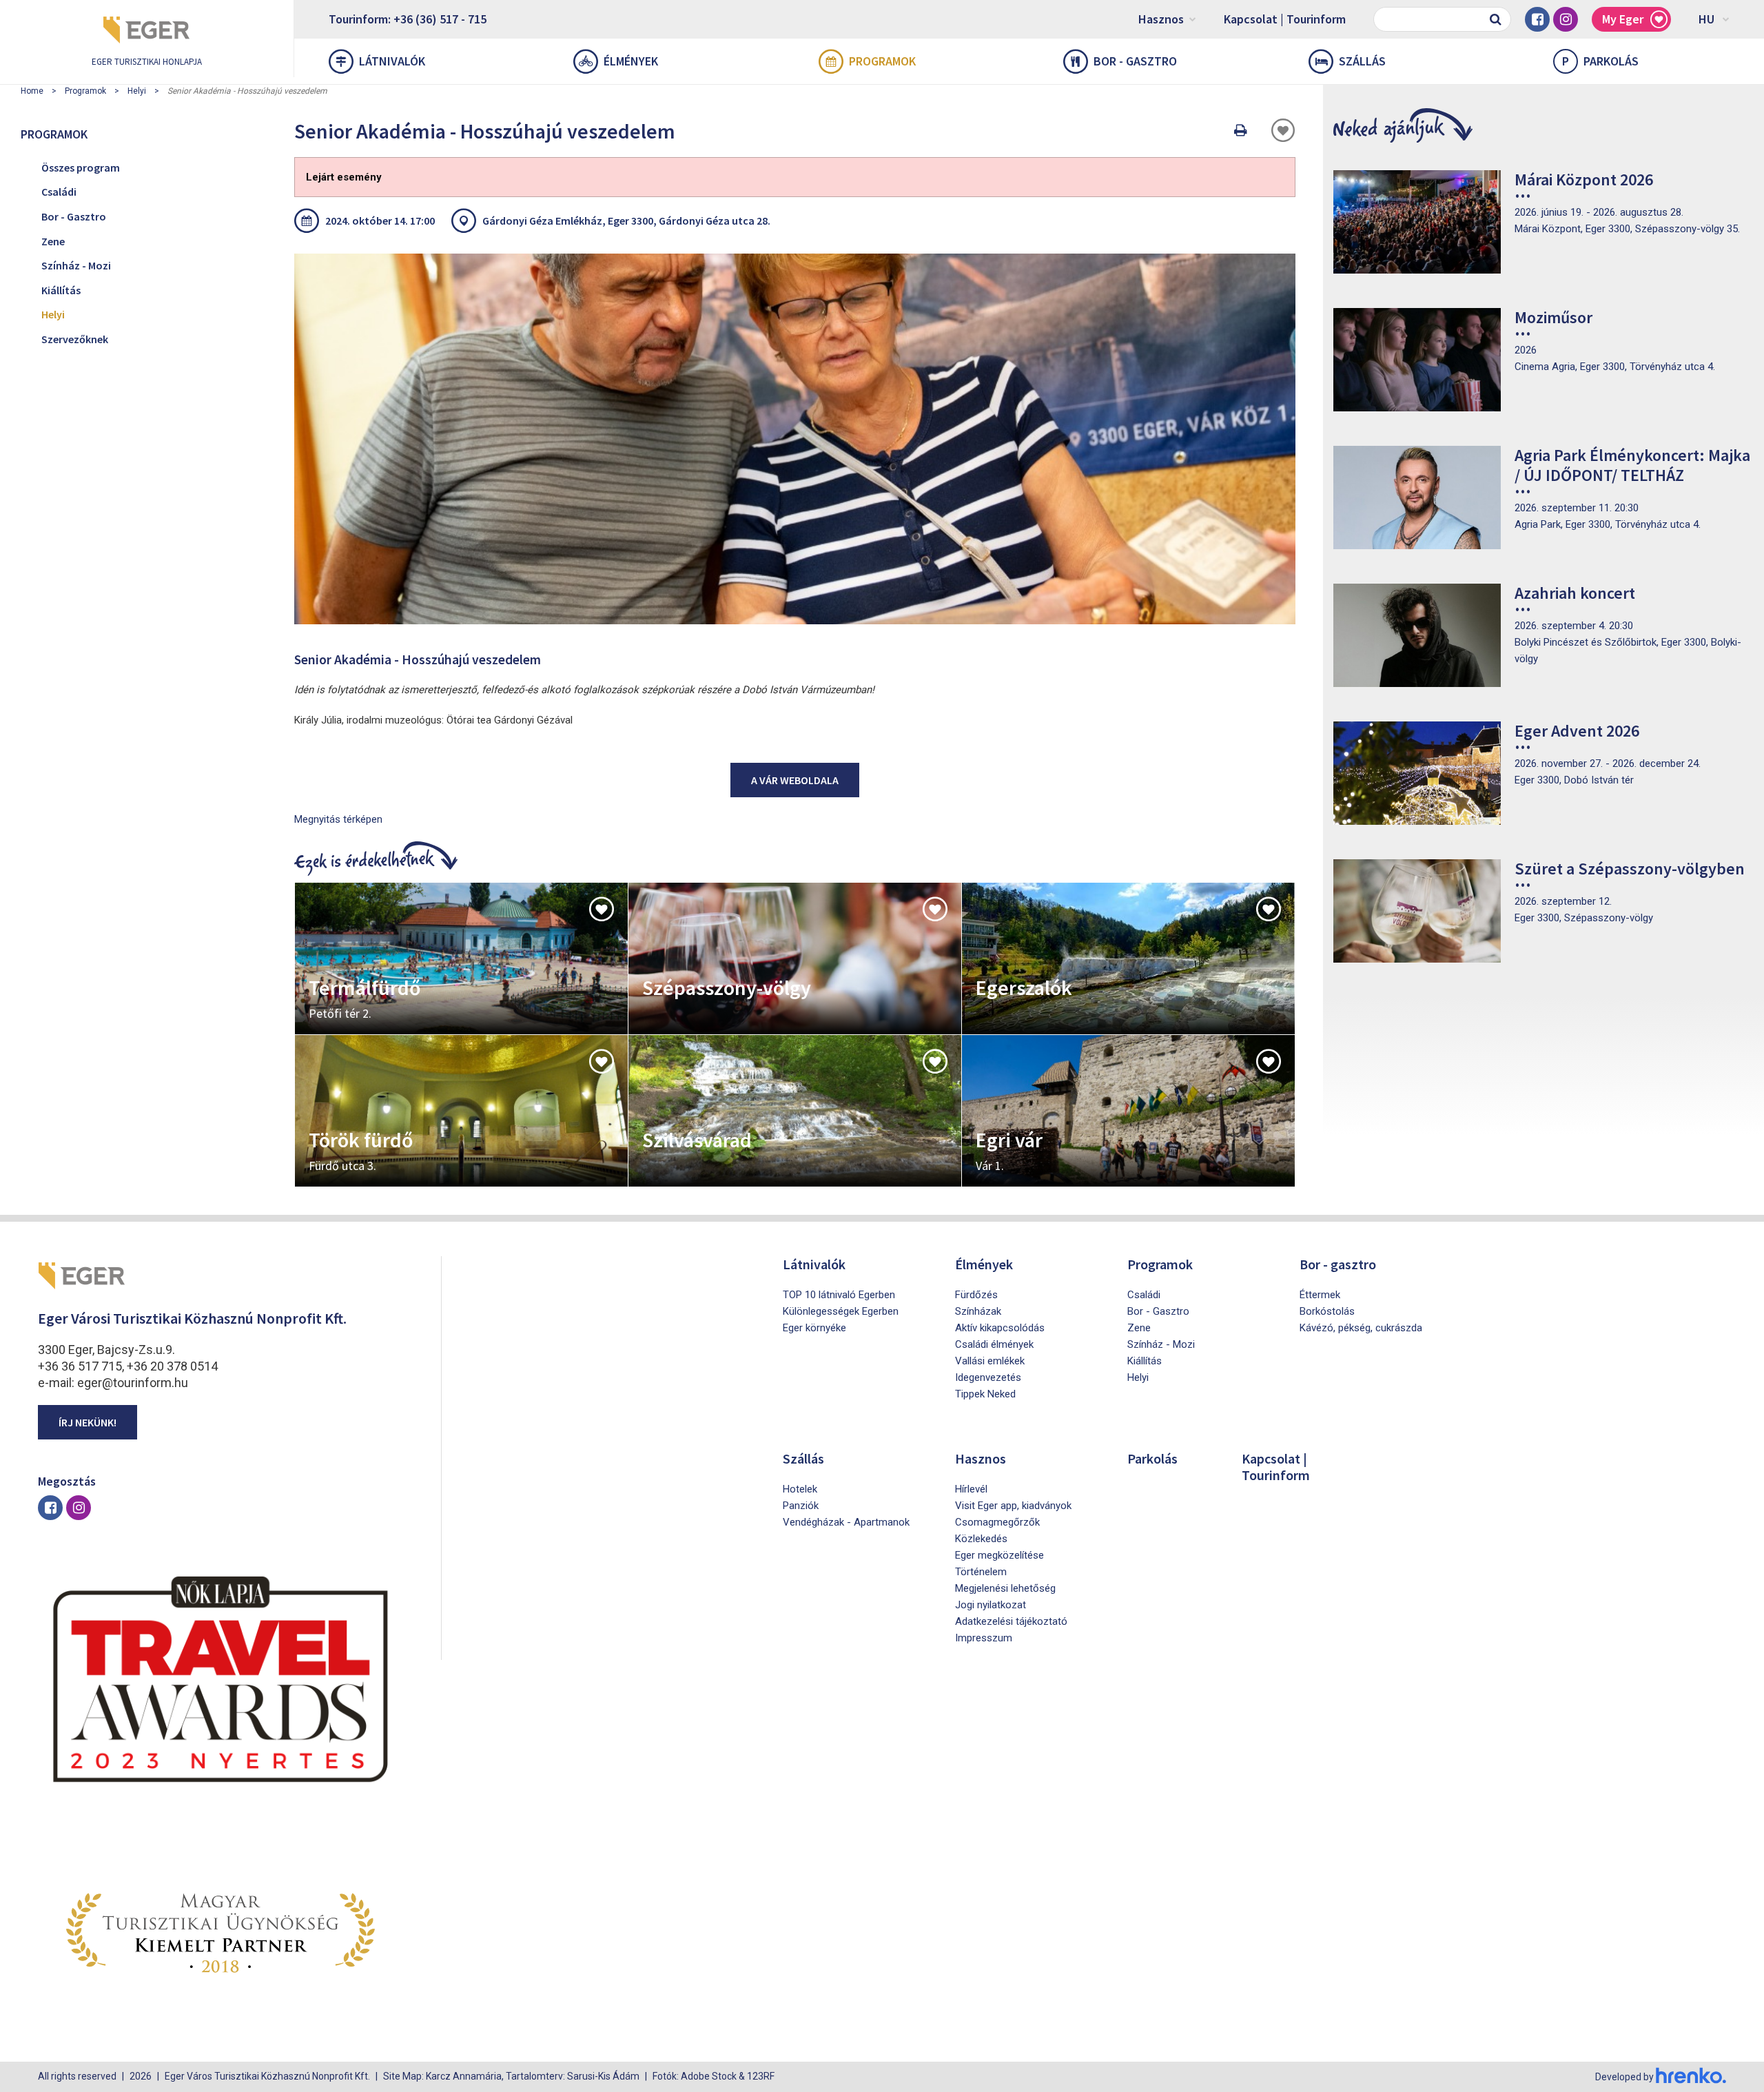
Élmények (631, 61)
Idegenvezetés (988, 1377)
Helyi (137, 91)
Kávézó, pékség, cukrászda (1361, 1328)
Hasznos (1161, 19)
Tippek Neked (985, 1394)
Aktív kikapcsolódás (1000, 1328)
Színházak (978, 1311)
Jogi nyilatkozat (991, 1605)
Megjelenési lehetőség (1005, 1588)
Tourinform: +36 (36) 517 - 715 (408, 19)
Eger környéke (814, 1328)
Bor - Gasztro (74, 216)
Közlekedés (981, 1539)
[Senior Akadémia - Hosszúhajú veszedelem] (795, 439)
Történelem (981, 1572)
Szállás (1362, 61)
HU (1706, 19)
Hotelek (800, 1489)
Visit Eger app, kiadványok (1013, 1506)
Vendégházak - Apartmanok (846, 1522)
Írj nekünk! (88, 1422)
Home (32, 91)
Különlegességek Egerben (841, 1311)
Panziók (801, 1506)
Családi (59, 192)
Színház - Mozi (76, 265)
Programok (882, 61)
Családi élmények (994, 1344)
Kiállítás (61, 290)
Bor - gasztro (1135, 61)
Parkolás (1600, 61)
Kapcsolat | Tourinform (1285, 19)
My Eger (1623, 19)
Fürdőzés (976, 1295)
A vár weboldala (795, 780)
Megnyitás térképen (338, 819)
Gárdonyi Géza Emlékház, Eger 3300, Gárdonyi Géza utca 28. (626, 221)
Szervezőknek (75, 339)
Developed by (1625, 2077)
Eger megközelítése (999, 1555)
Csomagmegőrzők (997, 1522)
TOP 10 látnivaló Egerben (839, 1295)
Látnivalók (392, 61)
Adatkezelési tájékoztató (1011, 1621)
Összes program (81, 167)
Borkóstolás (1327, 1311)
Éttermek (1320, 1295)
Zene (53, 241)
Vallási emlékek (990, 1361)
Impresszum (984, 1638)
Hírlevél (971, 1489)
